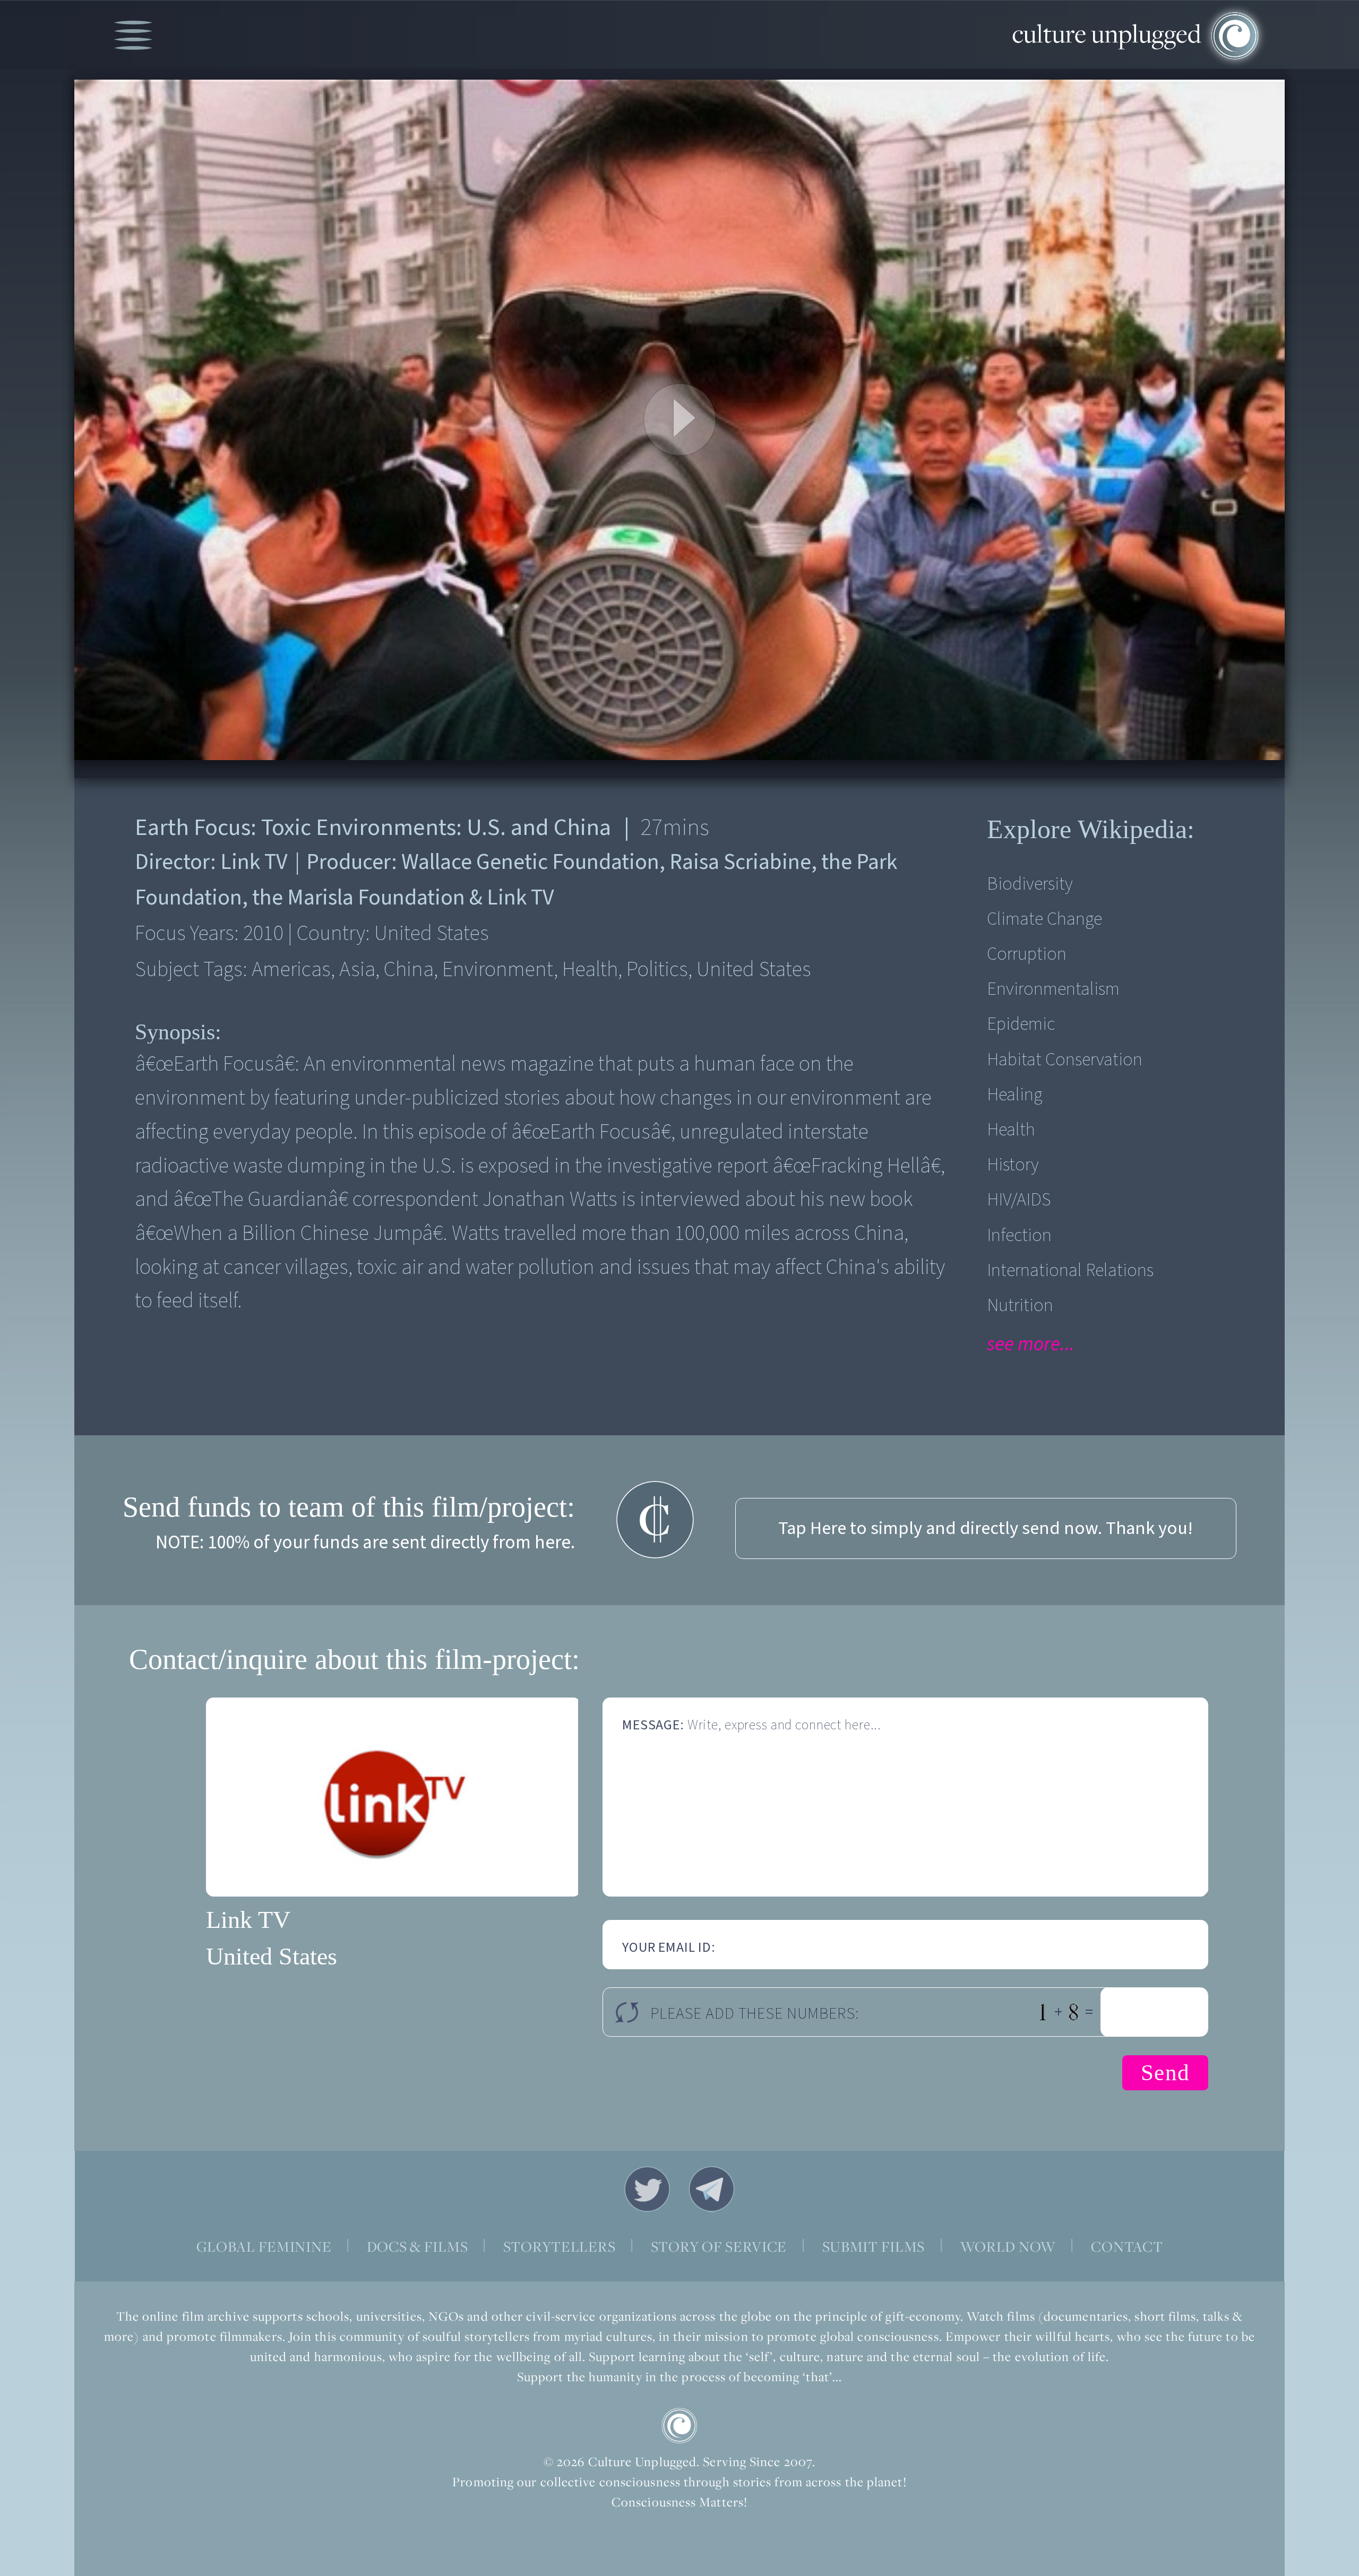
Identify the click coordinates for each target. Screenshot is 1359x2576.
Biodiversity (1030, 884)
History (1013, 1165)
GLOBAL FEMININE (264, 2246)
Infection (1019, 1235)
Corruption (1027, 954)
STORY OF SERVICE (719, 2246)
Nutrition (1020, 1306)
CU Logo (679, 2426)
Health (1011, 1130)
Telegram (712, 2189)
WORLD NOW (1008, 2246)
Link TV (248, 1920)
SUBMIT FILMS (874, 2246)
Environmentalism (1053, 989)
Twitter (647, 2189)
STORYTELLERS (560, 2246)
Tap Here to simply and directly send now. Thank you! (986, 1528)
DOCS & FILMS (418, 2246)
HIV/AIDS (1019, 1200)
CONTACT (1127, 2246)
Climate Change (1044, 919)
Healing (1014, 1095)
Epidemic (1021, 1024)
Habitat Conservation (1065, 1060)
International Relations (1070, 1270)
